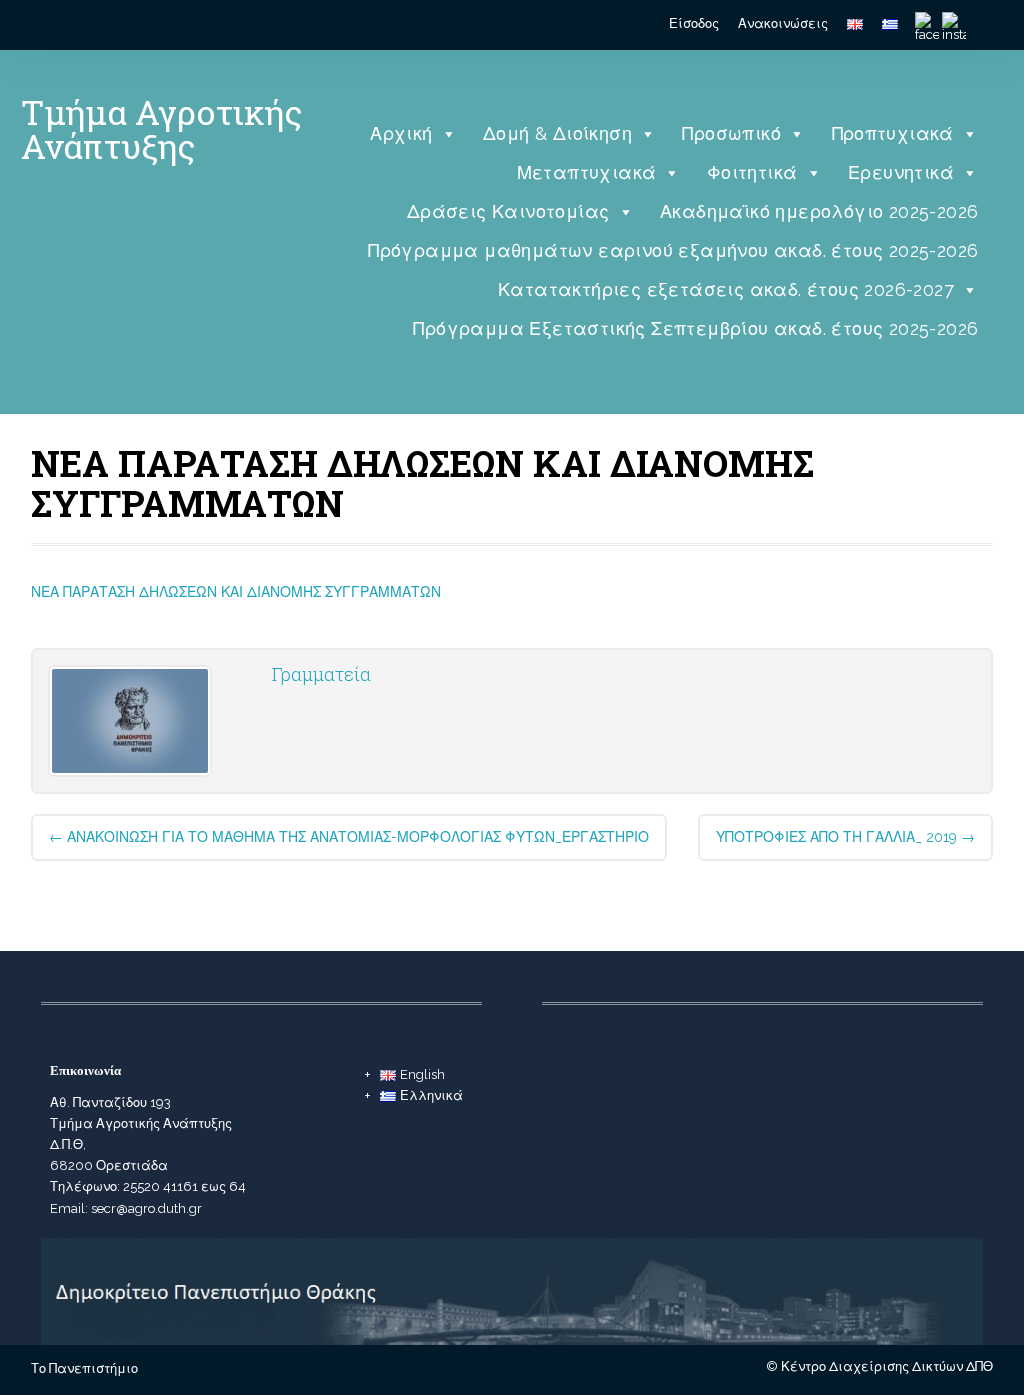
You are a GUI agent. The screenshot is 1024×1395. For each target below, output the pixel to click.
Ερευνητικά (901, 172)
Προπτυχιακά (893, 133)
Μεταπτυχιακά (587, 172)
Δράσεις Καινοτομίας (508, 211)
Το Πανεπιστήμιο (84, 1368)
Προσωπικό (731, 133)
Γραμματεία (321, 674)
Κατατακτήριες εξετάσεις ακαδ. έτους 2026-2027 (726, 289)
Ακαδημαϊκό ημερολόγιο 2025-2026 (819, 211)
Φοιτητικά (752, 172)
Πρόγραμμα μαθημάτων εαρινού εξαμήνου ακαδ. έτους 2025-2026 (673, 250)
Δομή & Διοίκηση (557, 133)
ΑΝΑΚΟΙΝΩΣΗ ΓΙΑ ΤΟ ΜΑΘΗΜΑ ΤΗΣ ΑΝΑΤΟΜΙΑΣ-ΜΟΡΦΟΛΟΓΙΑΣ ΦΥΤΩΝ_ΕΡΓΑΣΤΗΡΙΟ (349, 837)
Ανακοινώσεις (783, 23)
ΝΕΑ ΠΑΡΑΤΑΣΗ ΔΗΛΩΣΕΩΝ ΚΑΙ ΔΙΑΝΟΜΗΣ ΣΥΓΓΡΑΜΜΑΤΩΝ (236, 592)
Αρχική (401, 133)
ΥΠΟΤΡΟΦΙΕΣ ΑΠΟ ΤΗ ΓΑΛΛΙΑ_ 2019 (845, 837)
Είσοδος (694, 23)
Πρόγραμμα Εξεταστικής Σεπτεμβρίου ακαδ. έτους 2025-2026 (695, 328)
